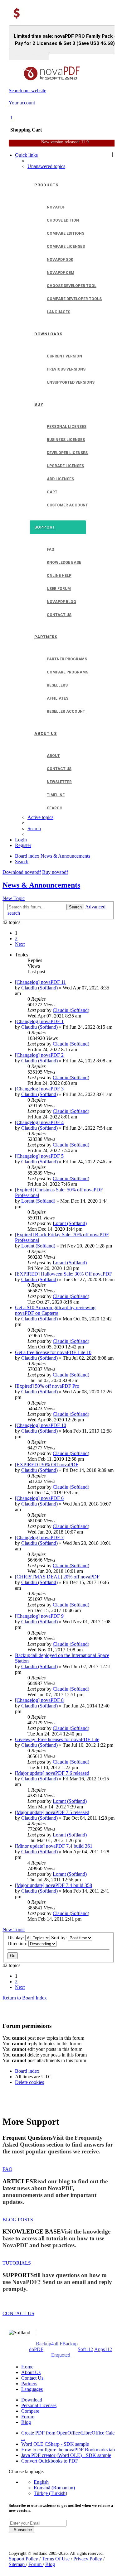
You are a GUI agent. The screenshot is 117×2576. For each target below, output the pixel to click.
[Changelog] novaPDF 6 (39, 1498)
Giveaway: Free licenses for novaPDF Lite (57, 1739)
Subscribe (22, 2530)
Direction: (18, 1944)
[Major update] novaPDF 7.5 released (52, 1812)
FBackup (69, 2344)
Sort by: (60, 1938)
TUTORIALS (17, 2263)
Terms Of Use (56, 2559)
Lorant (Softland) (38, 1201)
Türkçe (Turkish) (50, 2493)
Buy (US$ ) (29, 55)
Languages (32, 2389)
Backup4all (47, 2344)
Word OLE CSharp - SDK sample (55, 2444)
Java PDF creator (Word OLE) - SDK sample (66, 2455)
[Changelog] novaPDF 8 (39, 1700)
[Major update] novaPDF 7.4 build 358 (54, 1885)
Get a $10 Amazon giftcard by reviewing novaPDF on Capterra (55, 1310)
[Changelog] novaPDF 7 (39, 1537)
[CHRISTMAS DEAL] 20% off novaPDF (57, 1577)
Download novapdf (22, 872)
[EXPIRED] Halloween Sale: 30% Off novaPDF (63, 1274)
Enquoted (61, 2355)
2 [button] (16, 938)
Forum (28, 2417)
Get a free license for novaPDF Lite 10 (53, 1352)
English (41, 2482)
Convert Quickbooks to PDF (50, 2461)
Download (32, 2400)
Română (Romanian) (54, 2488)
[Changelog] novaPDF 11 (40, 982)
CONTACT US (18, 2313)
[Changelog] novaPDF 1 (39, 1021)
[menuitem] (46, 166)
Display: (16, 1938)
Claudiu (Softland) (39, 988)
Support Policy (24, 2559)
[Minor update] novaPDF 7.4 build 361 (54, 1846)
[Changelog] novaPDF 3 (39, 1089)
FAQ (7, 2169)
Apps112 (103, 2349)
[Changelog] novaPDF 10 (41, 1425)
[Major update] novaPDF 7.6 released (52, 1773)
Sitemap (17, 2564)
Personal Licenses (39, 2405)
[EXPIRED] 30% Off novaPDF (47, 1465)
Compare (30, 2411)
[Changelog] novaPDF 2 (39, 1055)
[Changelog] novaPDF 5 (39, 1156)
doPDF (36, 2349)
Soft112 (85, 2349)
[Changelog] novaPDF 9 (39, 1616)
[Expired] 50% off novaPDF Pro (47, 1386)
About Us (31, 2372)
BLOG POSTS (18, 2220)
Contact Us (32, 2378)
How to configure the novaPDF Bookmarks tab (68, 2450)
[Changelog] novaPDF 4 (39, 1122)
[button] (20, 944)
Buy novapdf (55, 872)
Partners (29, 2384)
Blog (26, 2422)
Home (27, 2367)
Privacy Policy (88, 2559)
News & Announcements (41, 885)
